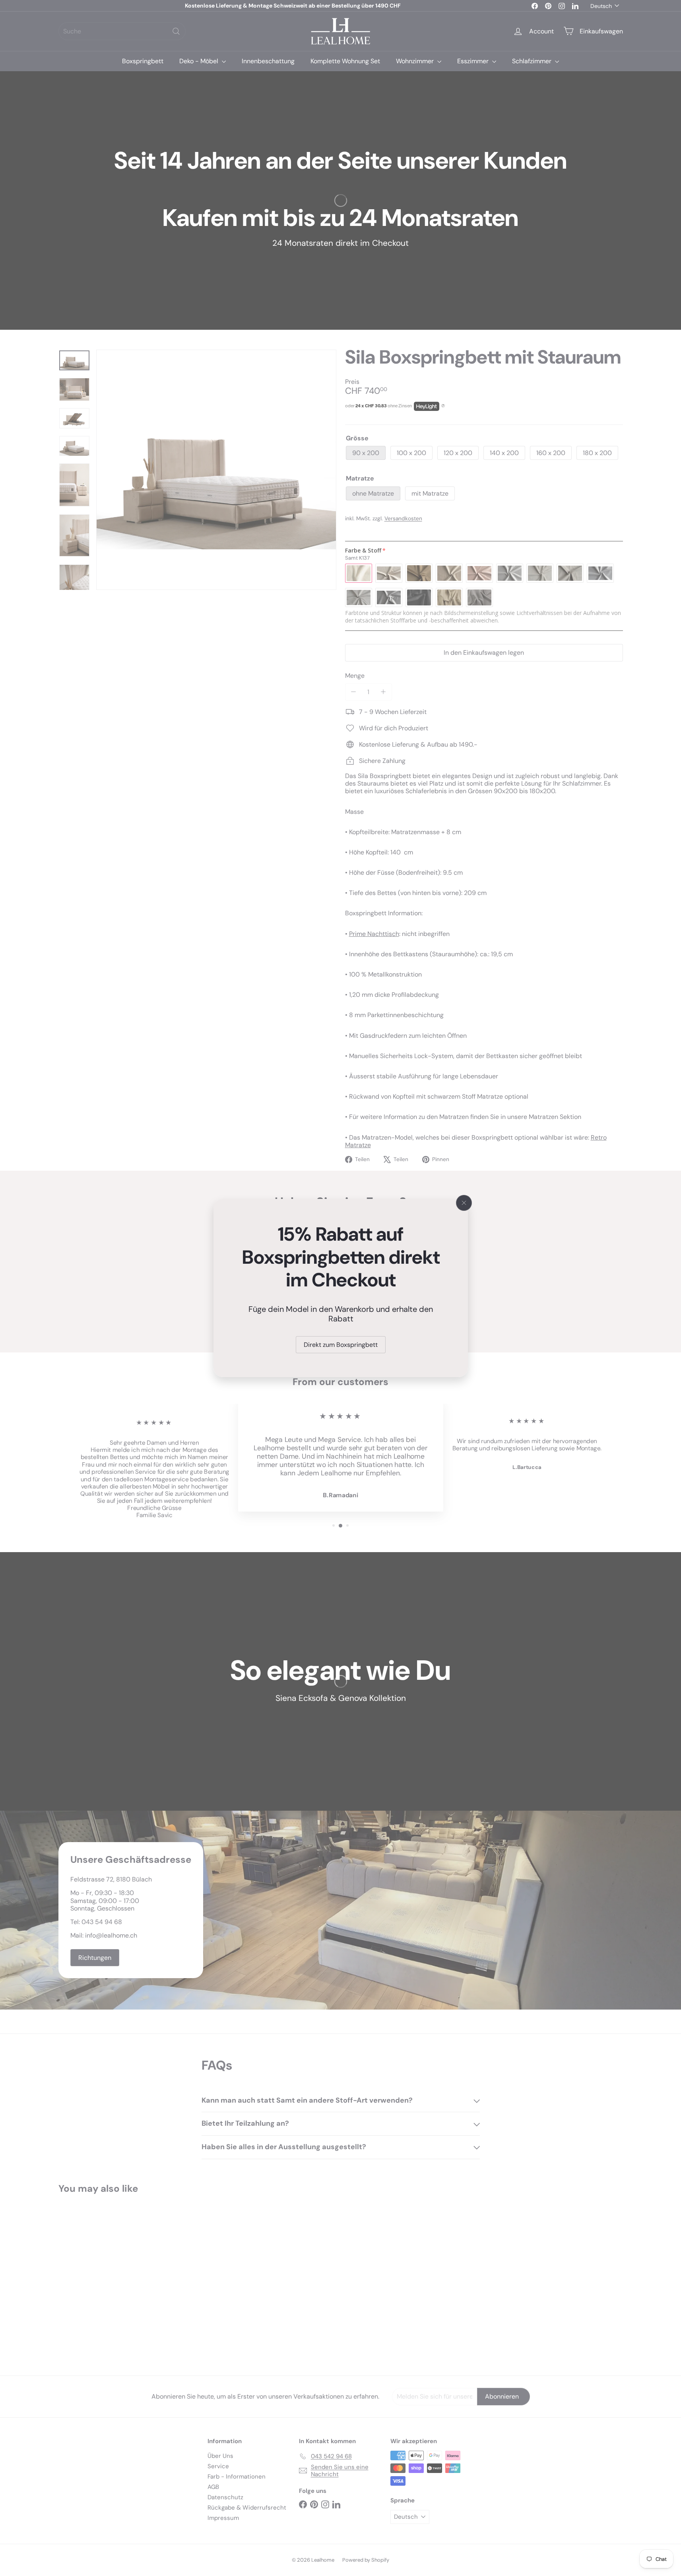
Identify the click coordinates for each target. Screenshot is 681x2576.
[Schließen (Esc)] (464, 1203)
